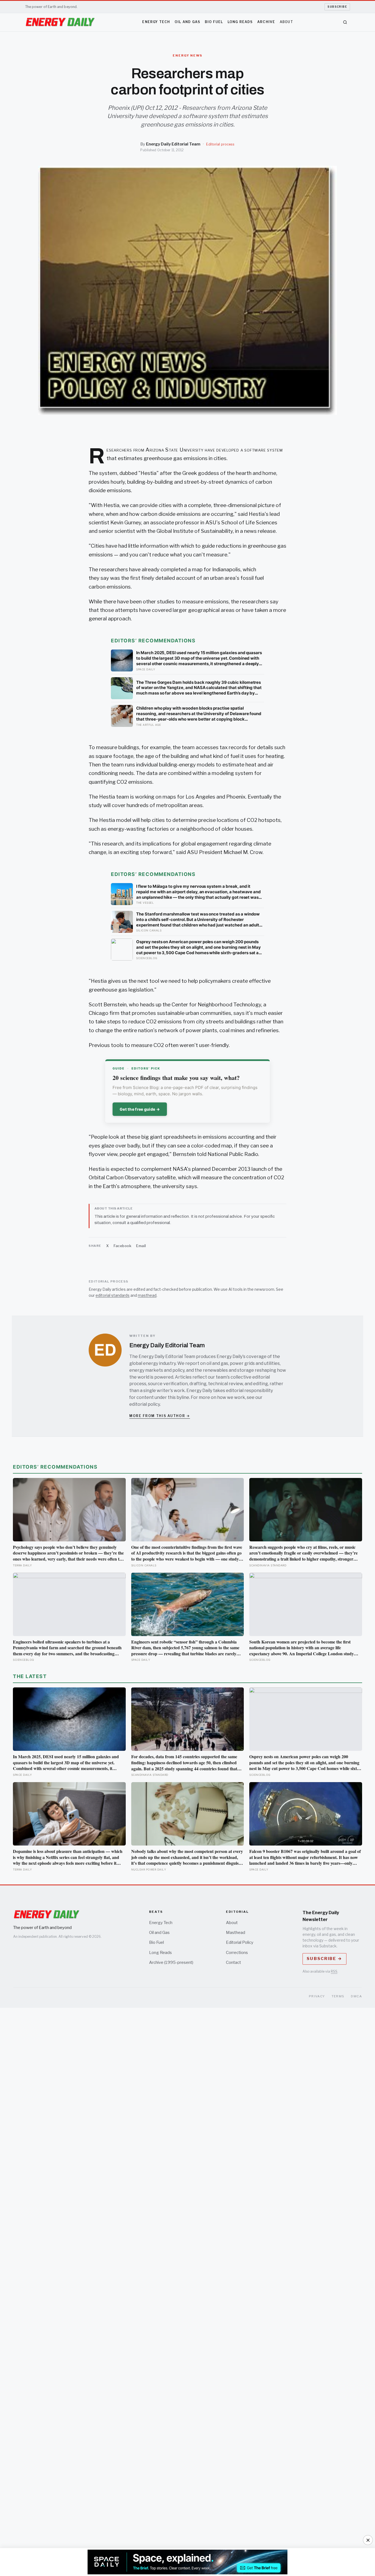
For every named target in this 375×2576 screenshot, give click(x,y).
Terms (338, 1996)
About (286, 22)
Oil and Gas (187, 22)
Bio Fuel (214, 22)
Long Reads (240, 22)
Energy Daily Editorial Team (173, 144)
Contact (233, 1962)
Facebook (122, 1246)
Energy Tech (156, 22)
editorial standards (113, 1295)
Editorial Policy (240, 1942)
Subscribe (337, 7)
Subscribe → (324, 1959)
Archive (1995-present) (171, 1962)
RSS (334, 1971)
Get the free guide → (140, 1109)
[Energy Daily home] (60, 22)
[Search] (345, 22)
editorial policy (145, 1404)
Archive (266, 22)
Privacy (317, 1996)
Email (141, 1246)
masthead (147, 1295)
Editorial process (220, 144)
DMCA (356, 1996)
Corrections (237, 1953)
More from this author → (160, 1416)
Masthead (236, 1933)
